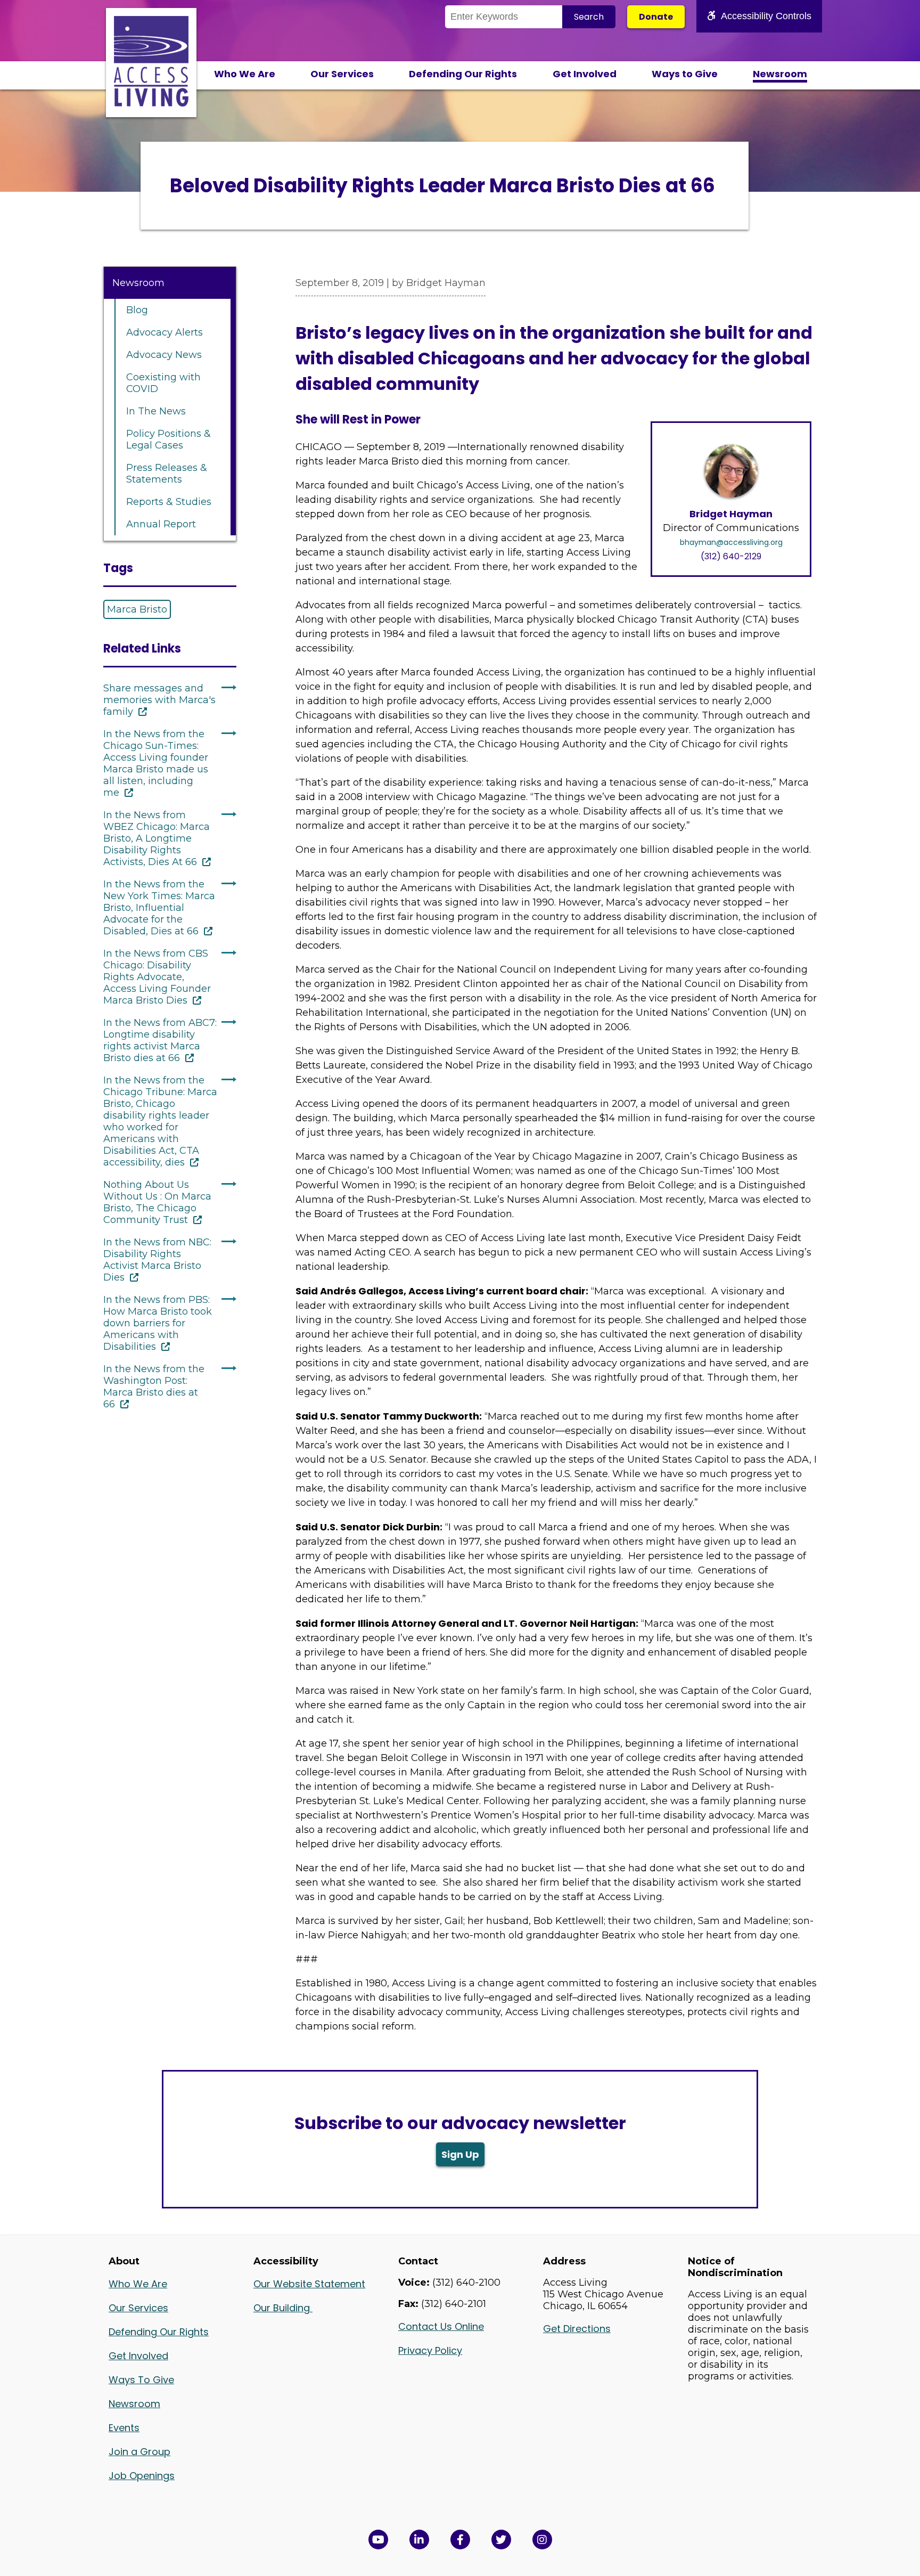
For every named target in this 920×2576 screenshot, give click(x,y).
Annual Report (161, 524)
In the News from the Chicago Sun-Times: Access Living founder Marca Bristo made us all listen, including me (156, 763)
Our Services (342, 74)
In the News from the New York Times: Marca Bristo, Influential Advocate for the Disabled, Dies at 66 (159, 908)
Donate (656, 17)
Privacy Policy (430, 2350)
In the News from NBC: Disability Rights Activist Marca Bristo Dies (157, 1260)
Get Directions (577, 2329)
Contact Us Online (441, 2326)
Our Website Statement (309, 2284)
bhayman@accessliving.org (731, 542)
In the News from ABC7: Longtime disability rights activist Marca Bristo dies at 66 (160, 1040)
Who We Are (245, 74)
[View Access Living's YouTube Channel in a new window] (378, 2540)
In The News (156, 411)
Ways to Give (685, 74)
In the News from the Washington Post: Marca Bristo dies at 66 (154, 1387)
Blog (137, 310)
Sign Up (460, 2154)
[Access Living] (151, 103)
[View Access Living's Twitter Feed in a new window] (501, 2540)
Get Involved (585, 74)
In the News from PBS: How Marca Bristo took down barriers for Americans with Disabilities (158, 1323)
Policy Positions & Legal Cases (169, 439)
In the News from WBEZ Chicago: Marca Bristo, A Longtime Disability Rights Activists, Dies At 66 (157, 838)
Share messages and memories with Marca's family (159, 700)
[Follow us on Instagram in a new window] (542, 2540)
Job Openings (142, 2476)
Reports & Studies (169, 502)
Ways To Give (141, 2380)
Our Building (283, 2308)
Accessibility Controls (766, 16)
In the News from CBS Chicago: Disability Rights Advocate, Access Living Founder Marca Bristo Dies (157, 977)
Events (124, 2428)
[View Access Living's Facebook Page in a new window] (460, 2540)
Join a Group (139, 2452)
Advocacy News (164, 355)
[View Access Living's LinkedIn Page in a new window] (419, 2540)
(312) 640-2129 (731, 556)
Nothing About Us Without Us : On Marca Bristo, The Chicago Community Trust (157, 1202)
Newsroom (780, 74)
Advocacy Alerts (165, 332)
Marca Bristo (137, 609)
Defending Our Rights (463, 74)
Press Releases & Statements (167, 474)
